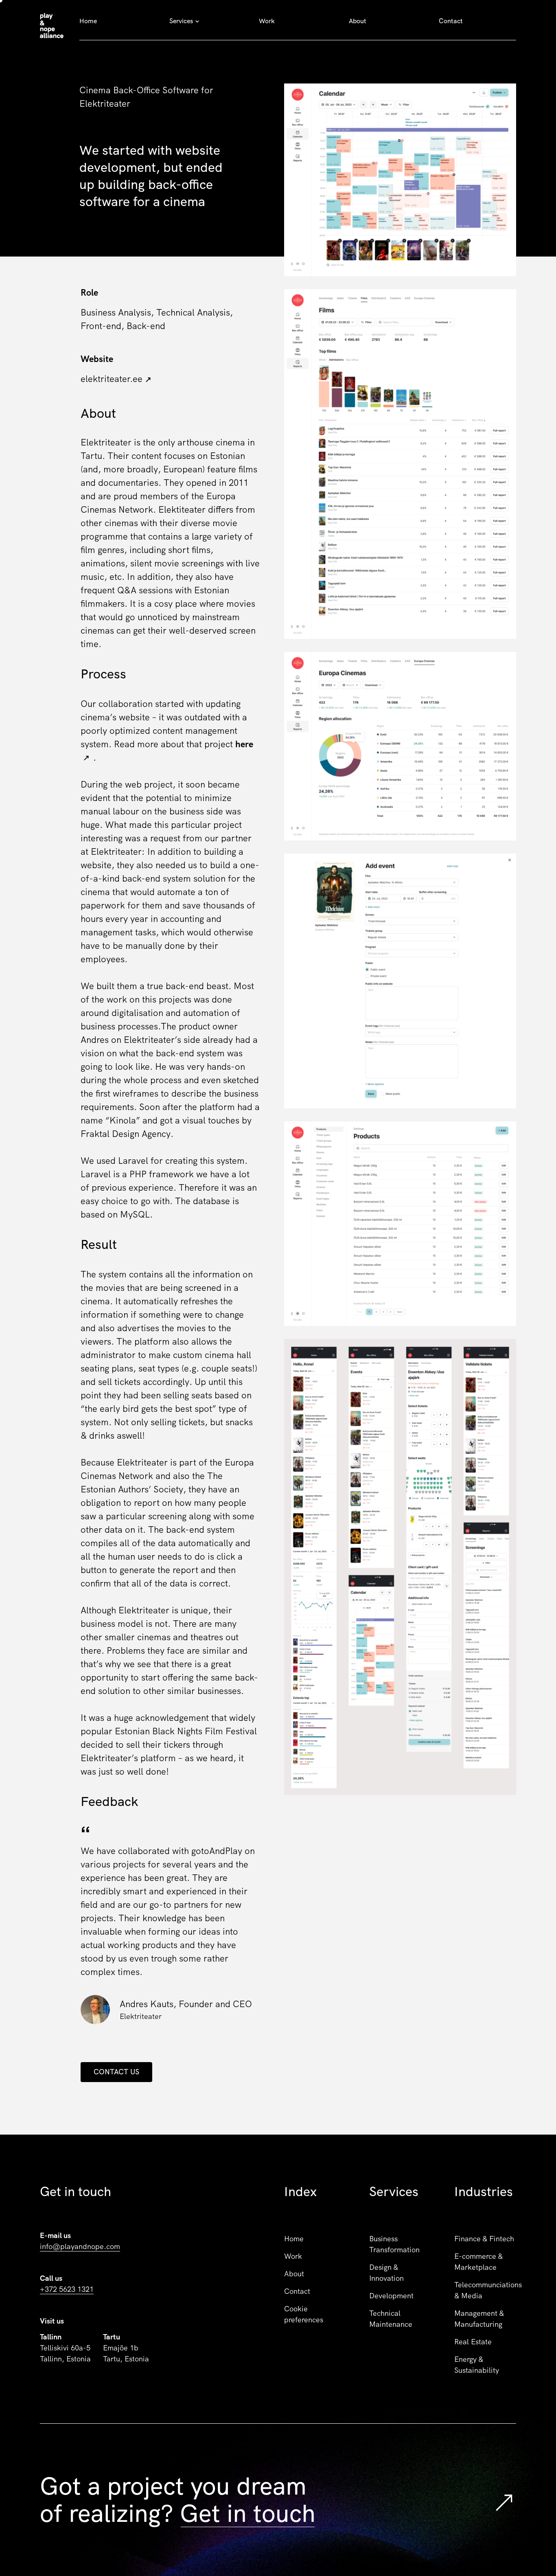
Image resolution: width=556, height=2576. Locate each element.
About (358, 21)
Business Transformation (394, 2244)
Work (267, 21)
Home (88, 21)
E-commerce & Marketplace (478, 2262)
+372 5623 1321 (67, 2289)
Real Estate (473, 2342)
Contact (451, 21)
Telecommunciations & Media (485, 2290)
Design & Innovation (386, 2273)
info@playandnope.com (80, 2246)
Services (181, 21)
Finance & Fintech (484, 2239)
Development (391, 2296)
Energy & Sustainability (477, 2365)
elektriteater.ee (112, 379)
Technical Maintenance (391, 2319)
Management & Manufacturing (479, 2319)
